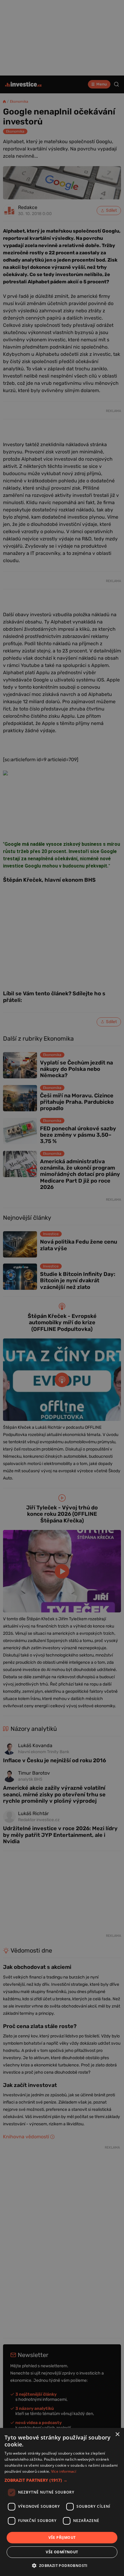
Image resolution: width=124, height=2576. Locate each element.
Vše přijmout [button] (62, 2537)
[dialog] (62, 2502)
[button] (62, 2480)
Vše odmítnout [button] (62, 2552)
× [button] (117, 2434)
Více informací (64, 2471)
